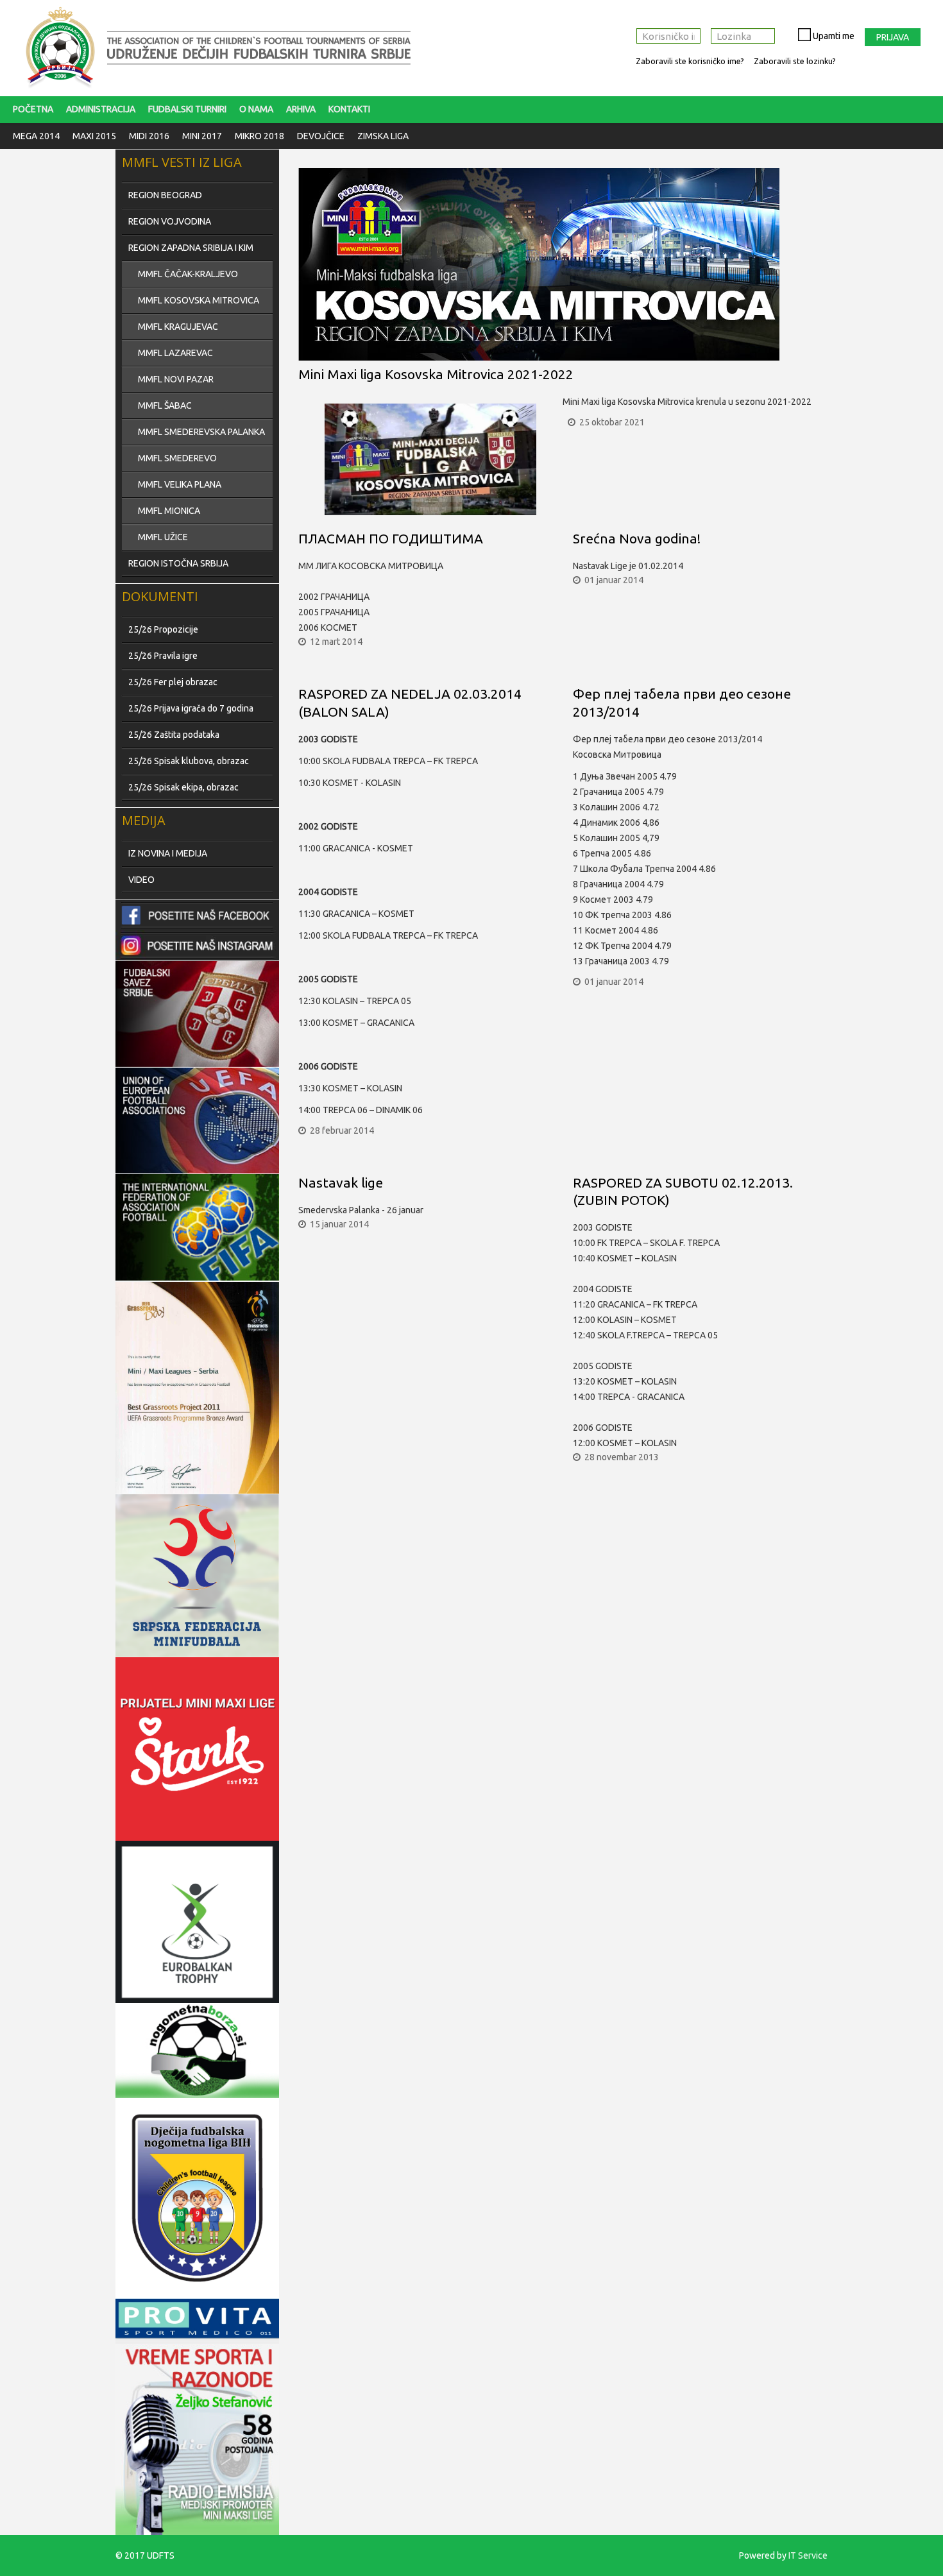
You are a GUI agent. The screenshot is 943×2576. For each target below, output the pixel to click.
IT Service (808, 2555)
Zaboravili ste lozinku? (795, 61)
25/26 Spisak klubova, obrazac (189, 761)
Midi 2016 (149, 136)
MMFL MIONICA (169, 511)
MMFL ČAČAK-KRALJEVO (188, 274)
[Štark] (197, 1749)
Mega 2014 (36, 136)
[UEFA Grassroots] (197, 1388)
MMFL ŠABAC (165, 405)
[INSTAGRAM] (197, 945)
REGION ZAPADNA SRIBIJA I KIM (191, 248)
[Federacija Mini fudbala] (197, 1575)
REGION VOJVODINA (170, 221)
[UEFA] (197, 1121)
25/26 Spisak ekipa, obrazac (183, 787)
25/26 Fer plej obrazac (173, 682)
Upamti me (833, 36)
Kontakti (349, 109)
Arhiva (301, 109)
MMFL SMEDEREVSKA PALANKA (201, 432)
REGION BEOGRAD (165, 195)
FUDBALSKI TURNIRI (187, 109)
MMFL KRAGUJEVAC (178, 327)
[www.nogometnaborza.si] (197, 2051)
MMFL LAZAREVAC (175, 353)
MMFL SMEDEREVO (177, 458)
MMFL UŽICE (163, 537)
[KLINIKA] (197, 2319)
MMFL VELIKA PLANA (180, 484)
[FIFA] (197, 1014)
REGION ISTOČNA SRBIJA (178, 563)
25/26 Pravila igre (163, 656)
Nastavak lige (341, 1182)
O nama (256, 109)
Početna (33, 109)
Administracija (101, 109)
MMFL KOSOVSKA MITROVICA (199, 300)
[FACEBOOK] (197, 915)
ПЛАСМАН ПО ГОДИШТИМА (391, 538)
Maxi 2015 (94, 136)
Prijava (893, 37)
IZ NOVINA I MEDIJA (168, 853)
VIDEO (141, 880)
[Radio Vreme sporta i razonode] (197, 2437)
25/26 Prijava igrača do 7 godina (191, 708)
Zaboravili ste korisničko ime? (690, 61)
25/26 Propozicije (163, 629)
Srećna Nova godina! (637, 538)
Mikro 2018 (259, 136)
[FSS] (197, 1227)
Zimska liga (383, 136)
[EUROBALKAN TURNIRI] (197, 1922)
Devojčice (321, 136)
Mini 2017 (202, 136)
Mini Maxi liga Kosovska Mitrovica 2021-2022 (436, 374)
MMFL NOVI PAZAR (176, 379)
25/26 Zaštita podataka (174, 735)
